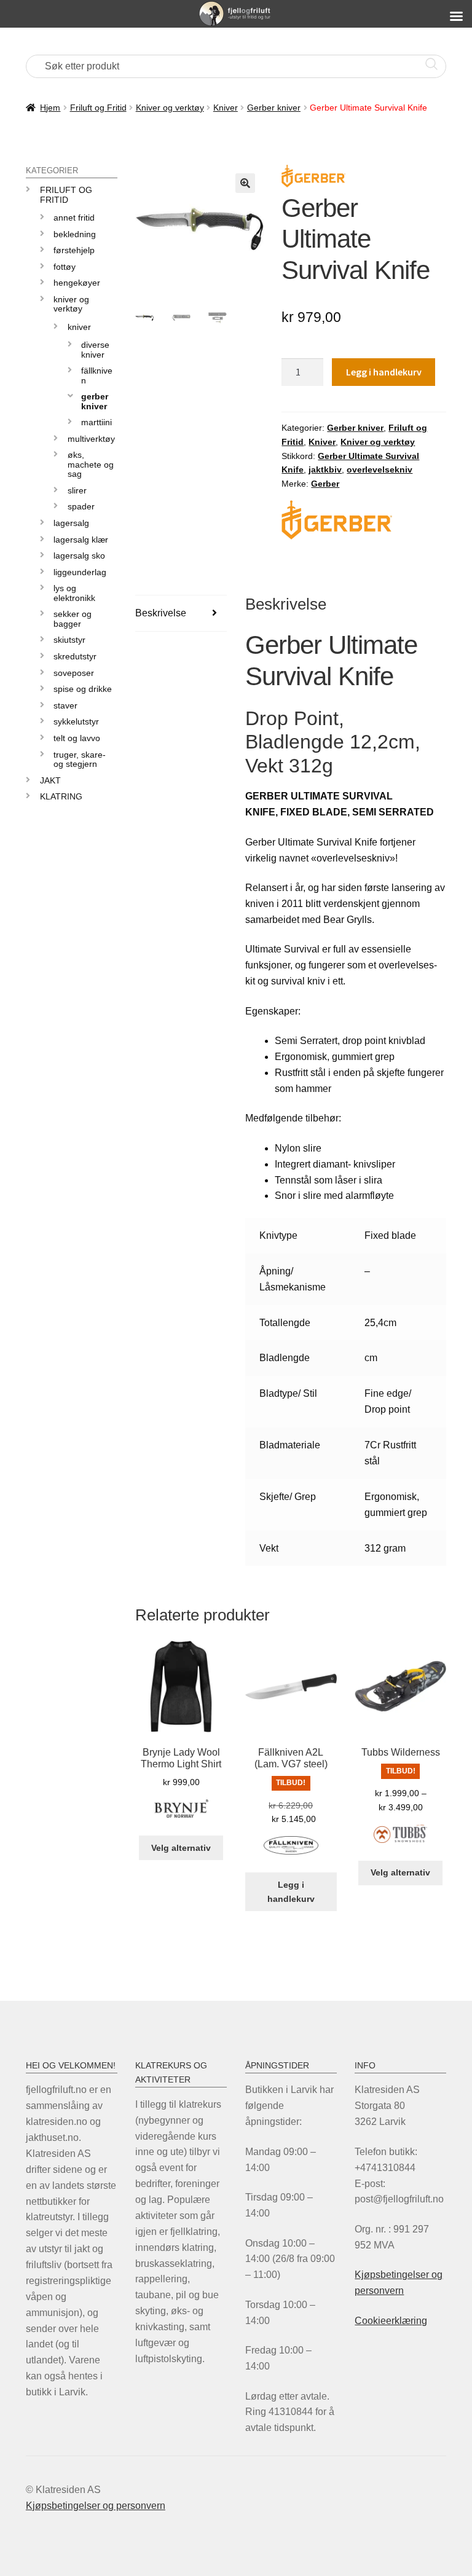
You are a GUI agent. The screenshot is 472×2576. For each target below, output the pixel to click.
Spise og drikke (83, 689)
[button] (245, 183)
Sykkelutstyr (76, 721)
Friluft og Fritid (98, 108)
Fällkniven (97, 375)
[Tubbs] (400, 1841)
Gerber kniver (274, 108)
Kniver (226, 108)
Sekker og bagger (73, 618)
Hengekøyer (77, 283)
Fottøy (65, 267)
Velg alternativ (181, 1848)
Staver (65, 705)
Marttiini (96, 422)
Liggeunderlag (80, 572)
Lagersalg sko (79, 556)
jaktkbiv (325, 469)
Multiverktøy (91, 439)
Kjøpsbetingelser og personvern (96, 2506)
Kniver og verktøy (170, 108)
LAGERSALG (71, 523)
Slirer (77, 490)
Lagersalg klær (81, 540)
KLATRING (61, 796)
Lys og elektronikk (74, 593)
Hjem (50, 108)
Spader (81, 506)
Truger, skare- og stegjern (80, 759)
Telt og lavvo (77, 738)
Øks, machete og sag (91, 464)
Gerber (325, 484)
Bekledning (75, 234)
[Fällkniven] (291, 1852)
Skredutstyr (75, 656)
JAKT (50, 780)
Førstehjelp (74, 250)
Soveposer (74, 673)
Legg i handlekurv (384, 372)
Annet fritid (74, 218)
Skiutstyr (69, 640)
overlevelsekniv (380, 469)
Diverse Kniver (95, 349)
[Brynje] (181, 1816)
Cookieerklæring (391, 2321)
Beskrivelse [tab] (161, 613)
